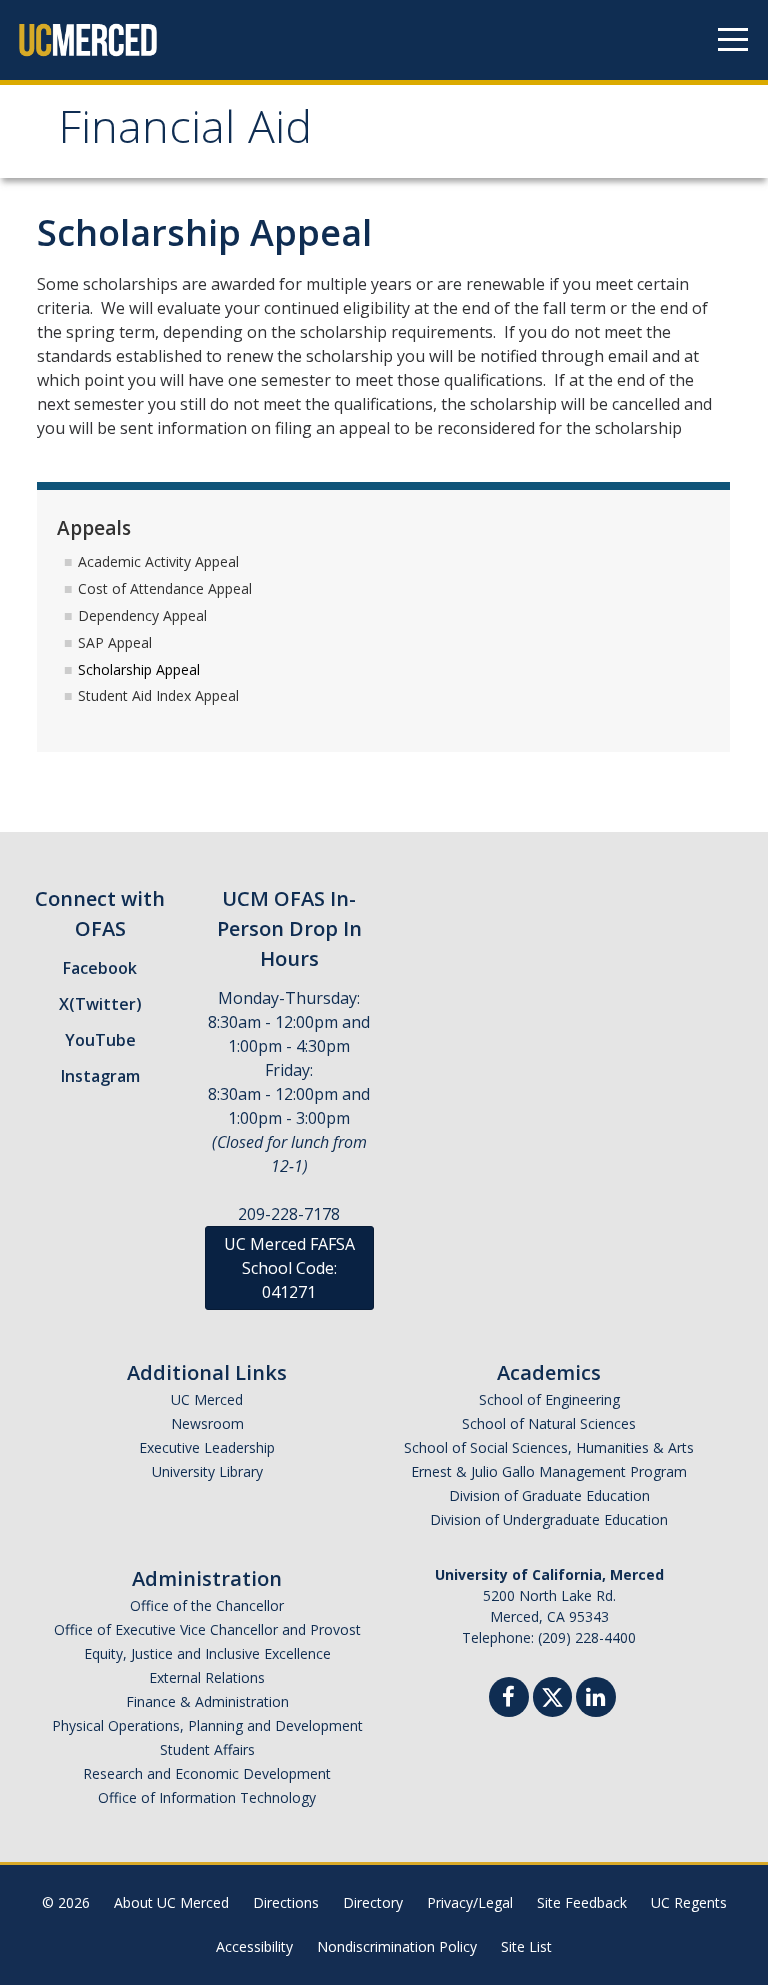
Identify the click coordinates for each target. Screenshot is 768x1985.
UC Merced (207, 1399)
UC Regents (689, 1902)
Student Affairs (207, 1749)
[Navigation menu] (733, 40)
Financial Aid (185, 133)
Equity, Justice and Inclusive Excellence (207, 1653)
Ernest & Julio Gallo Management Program (549, 1471)
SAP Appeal (115, 642)
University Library (207, 1471)
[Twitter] (552, 1694)
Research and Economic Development (207, 1773)
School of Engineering (549, 1399)
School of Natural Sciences (549, 1423)
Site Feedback (582, 1902)
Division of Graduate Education (549, 1495)
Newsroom (207, 1423)
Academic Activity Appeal (158, 561)
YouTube (100, 1040)
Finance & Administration (207, 1701)
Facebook (100, 968)
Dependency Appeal (142, 615)
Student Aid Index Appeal (158, 695)
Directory (373, 1902)
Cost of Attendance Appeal (165, 588)
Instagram (100, 1076)
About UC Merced (171, 1902)
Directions (286, 1902)
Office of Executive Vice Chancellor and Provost (207, 1629)
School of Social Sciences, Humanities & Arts (549, 1447)
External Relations (207, 1677)
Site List (526, 1946)
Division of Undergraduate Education (549, 1519)
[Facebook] (509, 1699)
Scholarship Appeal (139, 669)
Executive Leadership (207, 1447)
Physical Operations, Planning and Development (207, 1725)
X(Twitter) (100, 1004)
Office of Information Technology (207, 1797)
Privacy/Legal (470, 1902)
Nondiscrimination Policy (397, 1946)
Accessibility (254, 1946)
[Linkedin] (596, 1699)
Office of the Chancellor (207, 1605)
